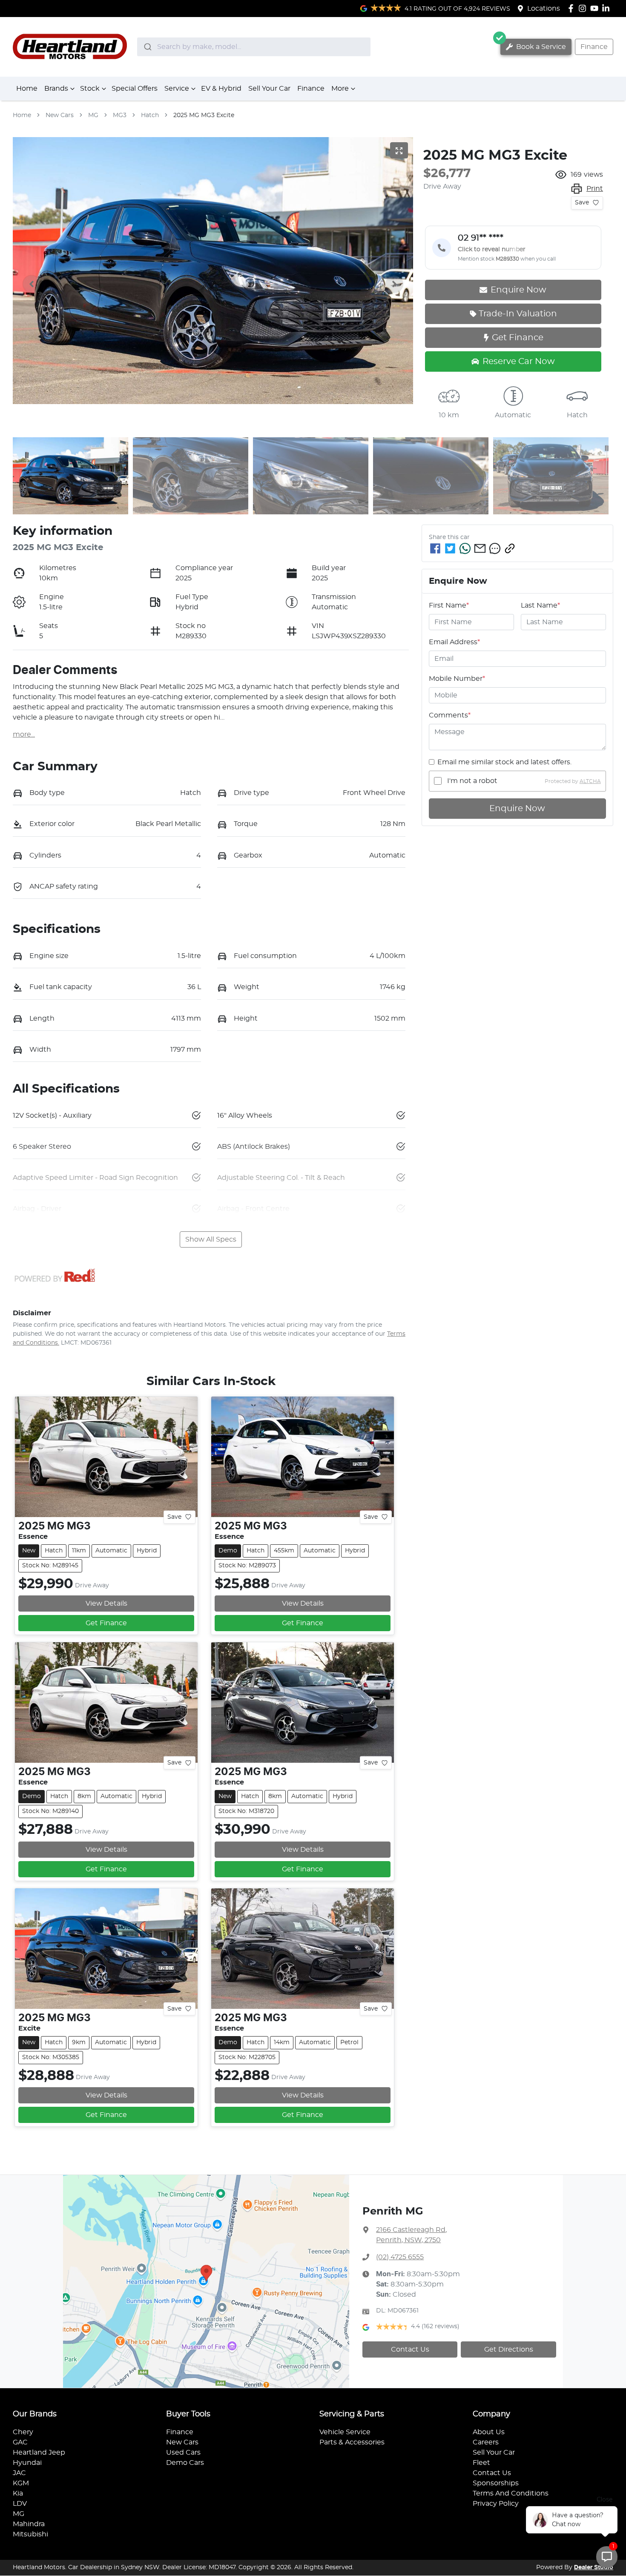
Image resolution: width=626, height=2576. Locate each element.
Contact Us (410, 2349)
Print (595, 189)
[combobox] (254, 47)
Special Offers (135, 89)
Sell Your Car (269, 89)
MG (93, 115)
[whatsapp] (465, 548)
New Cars (60, 115)
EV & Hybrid (221, 89)
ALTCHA (590, 781)
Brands (56, 89)
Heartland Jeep (39, 2453)
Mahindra (29, 2524)
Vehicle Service (345, 2432)
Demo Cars (185, 2463)
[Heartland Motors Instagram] (584, 8)
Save (582, 203)
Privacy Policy (496, 2504)
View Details (106, 1604)
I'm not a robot (472, 781)
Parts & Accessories (352, 2442)
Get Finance (518, 338)
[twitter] (450, 548)
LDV (20, 2504)
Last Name (540, 605)
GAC (20, 2442)
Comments (450, 715)
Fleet (481, 2463)
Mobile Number (457, 679)
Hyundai (27, 2463)
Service (177, 89)
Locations (544, 9)
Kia (18, 2493)
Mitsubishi (30, 2534)
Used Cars (183, 2453)
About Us (489, 2432)
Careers (486, 2442)
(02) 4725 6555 (400, 2257)
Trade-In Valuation (518, 314)
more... (24, 734)
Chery (23, 2432)
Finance (594, 47)
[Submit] (147, 47)
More (340, 89)
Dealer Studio (594, 2567)
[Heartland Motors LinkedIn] (607, 8)
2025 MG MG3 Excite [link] (204, 115)
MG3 (120, 115)
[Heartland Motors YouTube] (596, 8)
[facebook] (435, 548)
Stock (90, 89)
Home (27, 89)
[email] (480, 548)
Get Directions (509, 2349)
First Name (449, 605)
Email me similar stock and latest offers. (504, 762)
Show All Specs (211, 1239)
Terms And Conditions (511, 2493)
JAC (19, 2473)
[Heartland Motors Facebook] (573, 8)
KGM (21, 2483)
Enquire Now (517, 809)
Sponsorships (496, 2483)
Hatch (150, 115)
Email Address (454, 642)
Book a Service (540, 47)
